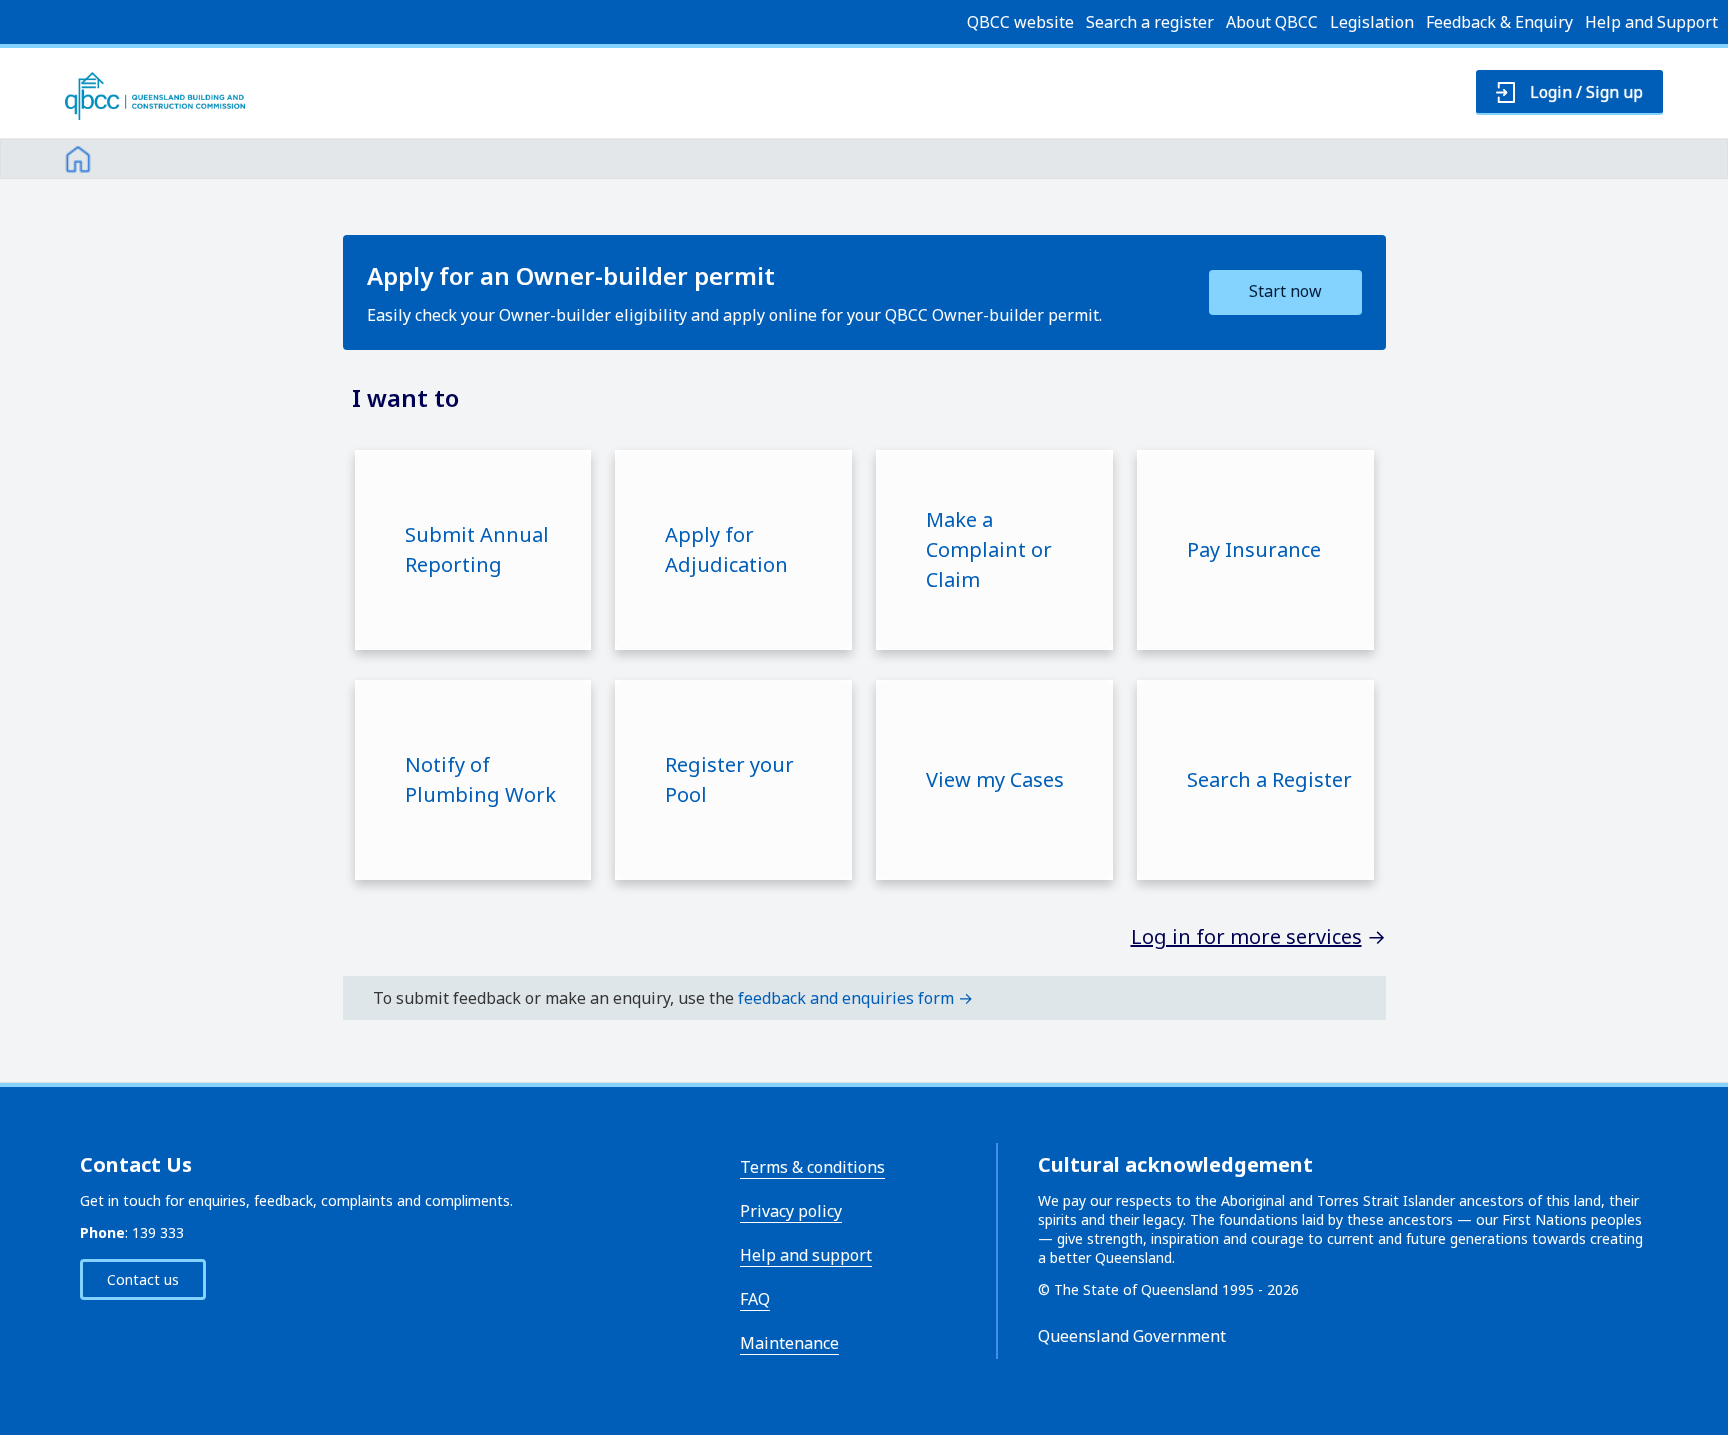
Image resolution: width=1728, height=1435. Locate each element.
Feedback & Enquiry (1499, 22)
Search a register (1150, 22)
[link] (78, 156)
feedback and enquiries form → (855, 998)
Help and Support (1651, 22)
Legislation (1372, 22)
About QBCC (1272, 22)
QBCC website (1020, 22)
